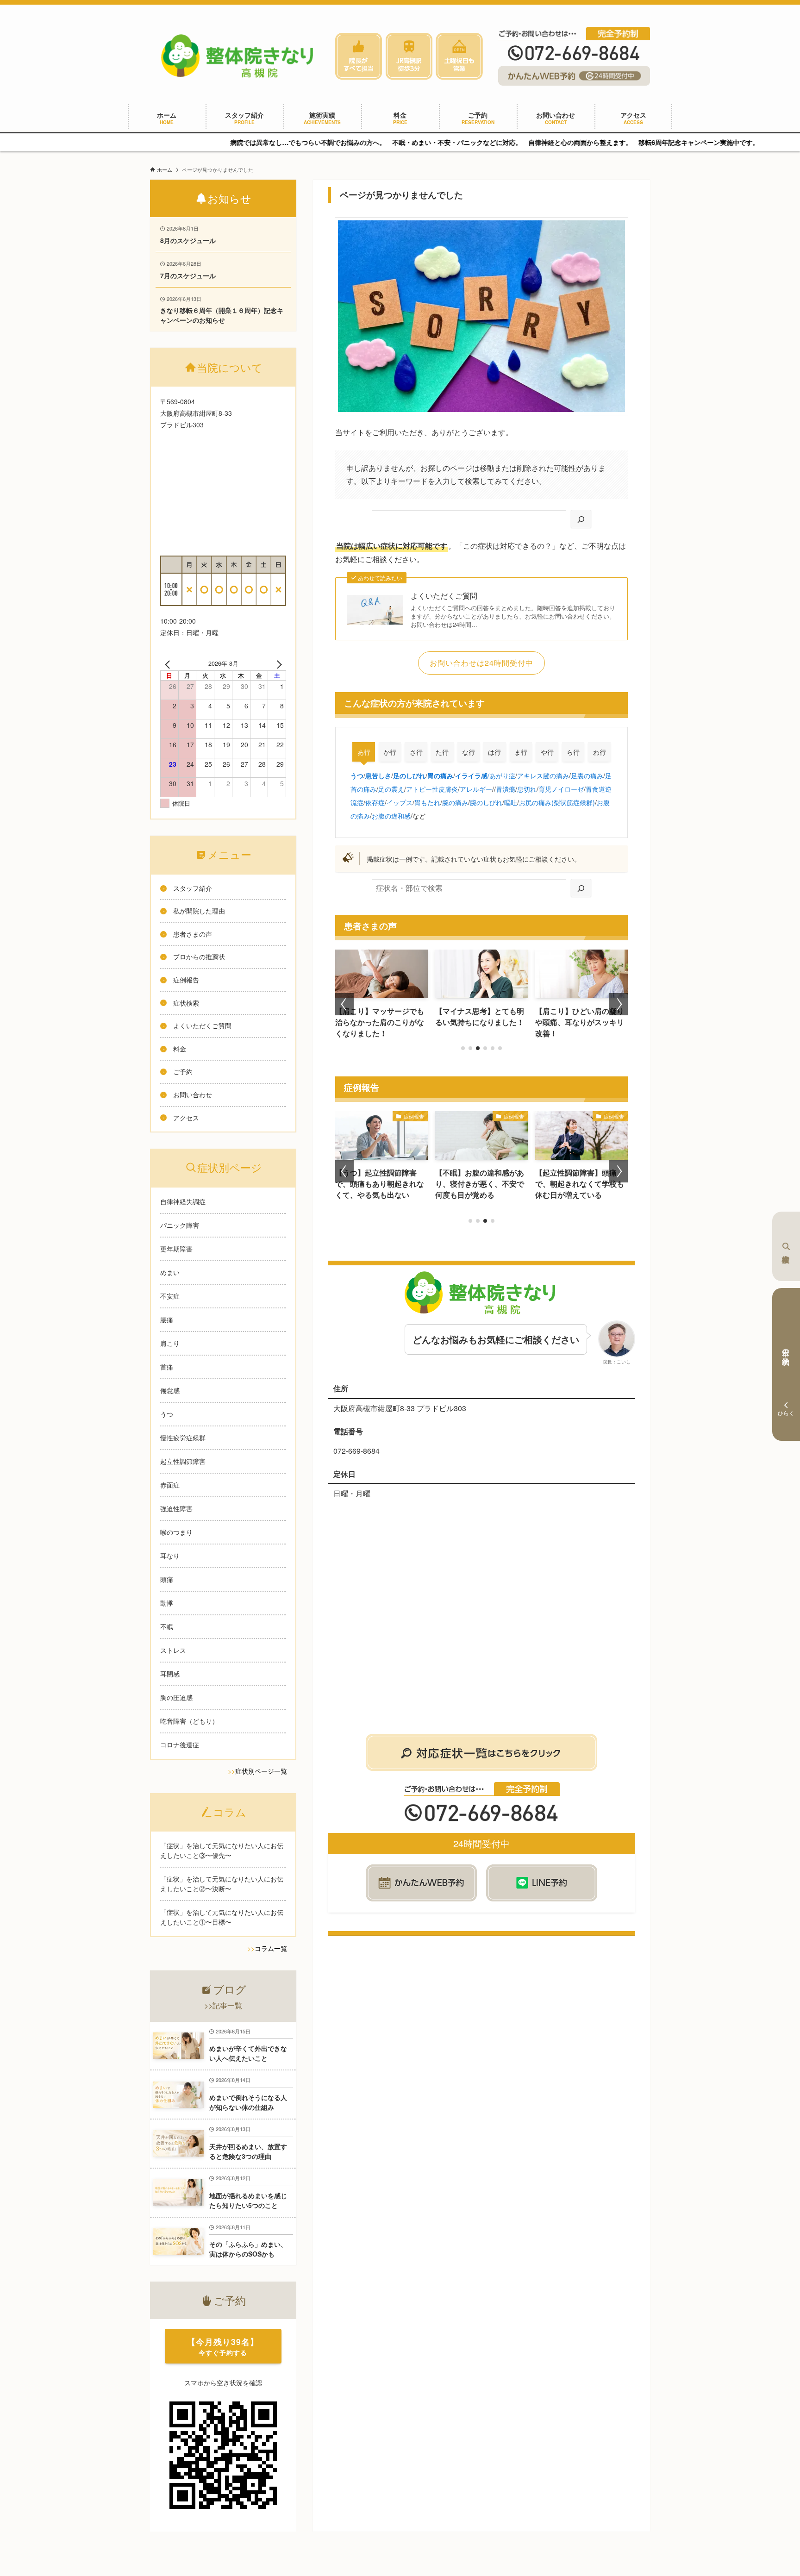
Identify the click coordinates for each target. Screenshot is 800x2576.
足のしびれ (409, 775)
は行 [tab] (494, 752)
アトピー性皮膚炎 (432, 789)
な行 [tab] (469, 752)
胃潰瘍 (506, 789)
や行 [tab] (547, 752)
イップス (400, 802)
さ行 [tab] (416, 752)
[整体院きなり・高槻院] (239, 56)
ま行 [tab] (521, 752)
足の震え (391, 789)
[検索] (581, 519)
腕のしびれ (486, 802)
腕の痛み (455, 802)
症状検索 (786, 1246)
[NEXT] (277, 663)
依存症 (375, 802)
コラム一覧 (271, 1948)
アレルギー (476, 789)
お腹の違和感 (391, 816)
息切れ (527, 789)
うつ (357, 775)
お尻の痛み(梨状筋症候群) (557, 802)
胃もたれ (427, 802)
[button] (463, 1048)
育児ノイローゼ (561, 789)
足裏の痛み (587, 775)
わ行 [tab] (600, 752)
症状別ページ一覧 (261, 1771)
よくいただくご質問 (444, 596)
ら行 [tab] (573, 752)
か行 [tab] (390, 752)
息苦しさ (378, 775)
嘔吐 (511, 802)
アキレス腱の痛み (543, 775)
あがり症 (502, 775)
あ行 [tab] (364, 752)
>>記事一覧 (223, 2005)
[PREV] (169, 663)
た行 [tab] (442, 752)
